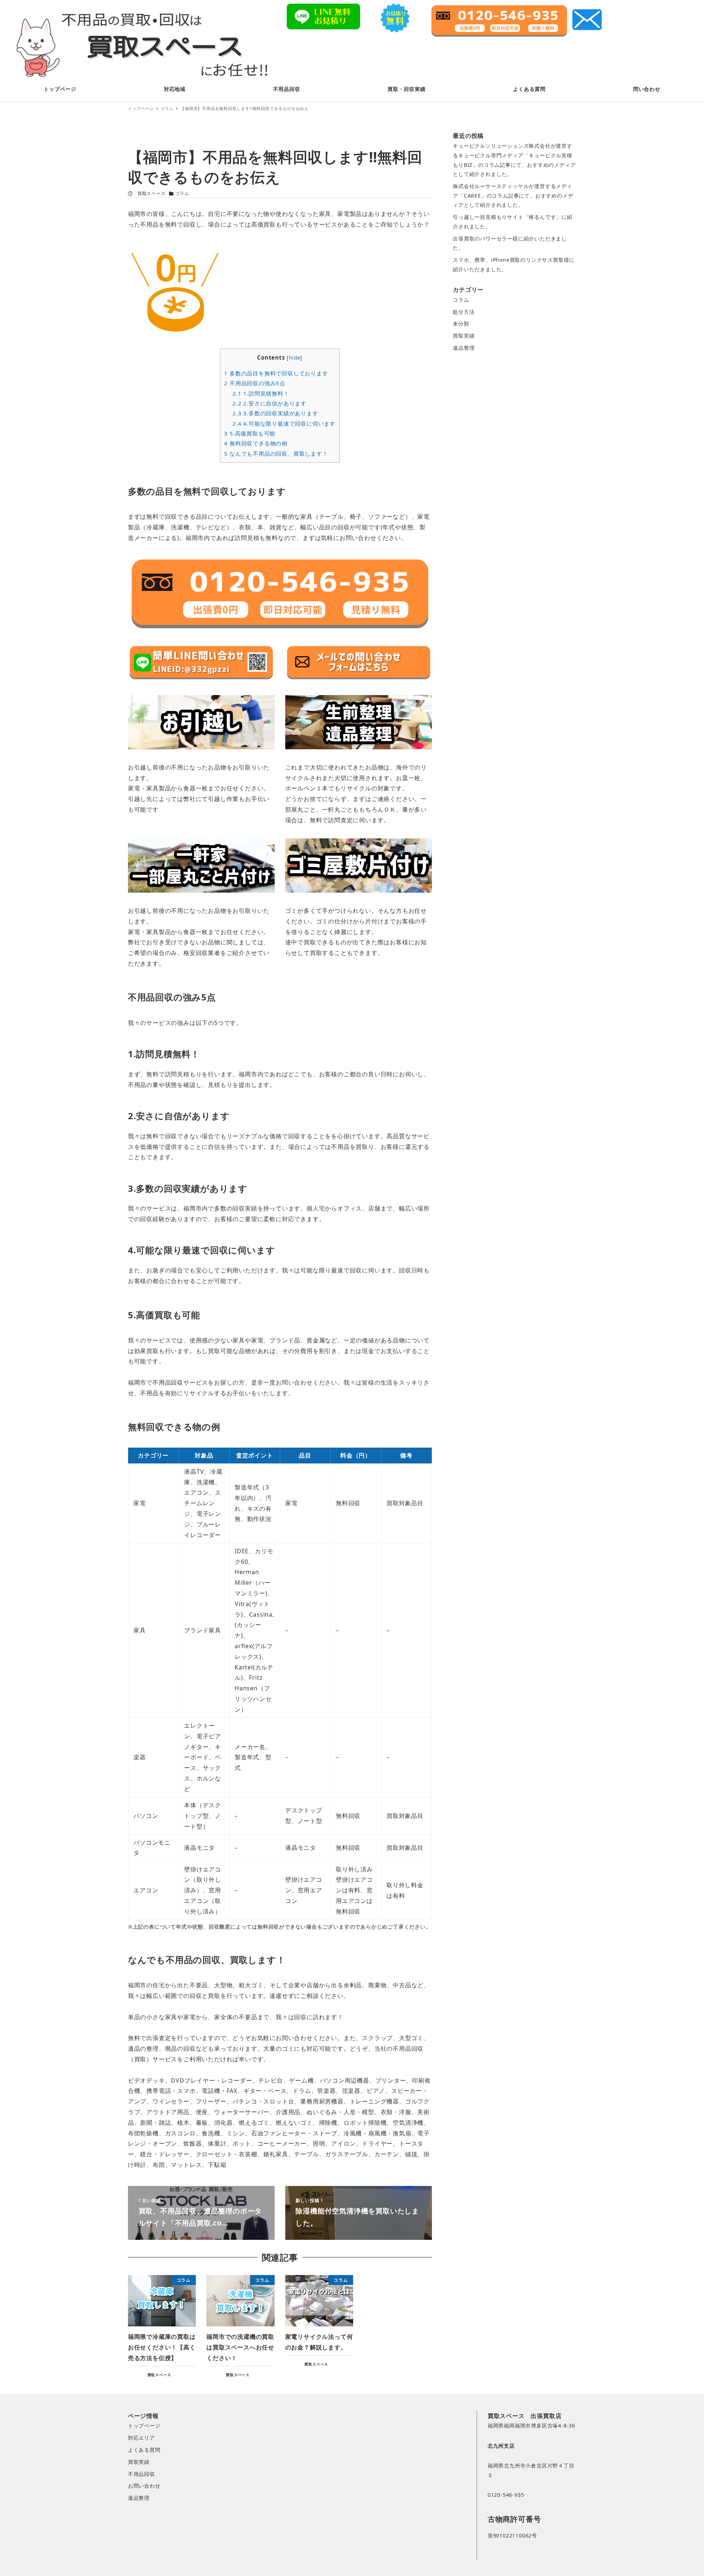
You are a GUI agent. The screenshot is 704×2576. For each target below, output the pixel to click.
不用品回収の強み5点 (255, 383)
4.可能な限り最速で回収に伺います (284, 423)
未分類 (461, 324)
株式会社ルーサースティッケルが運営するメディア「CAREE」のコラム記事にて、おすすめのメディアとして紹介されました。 (513, 195)
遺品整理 (464, 348)
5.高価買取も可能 (250, 433)
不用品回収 (142, 2474)
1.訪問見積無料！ (261, 393)
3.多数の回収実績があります (275, 413)
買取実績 (464, 336)
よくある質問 (144, 2450)
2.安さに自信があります (269, 403)
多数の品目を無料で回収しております (276, 373)
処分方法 (464, 312)
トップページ (144, 2426)
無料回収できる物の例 (256, 443)
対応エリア (142, 2438)
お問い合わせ (144, 2486)
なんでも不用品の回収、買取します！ (276, 453)
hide (295, 358)
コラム (182, 193)
